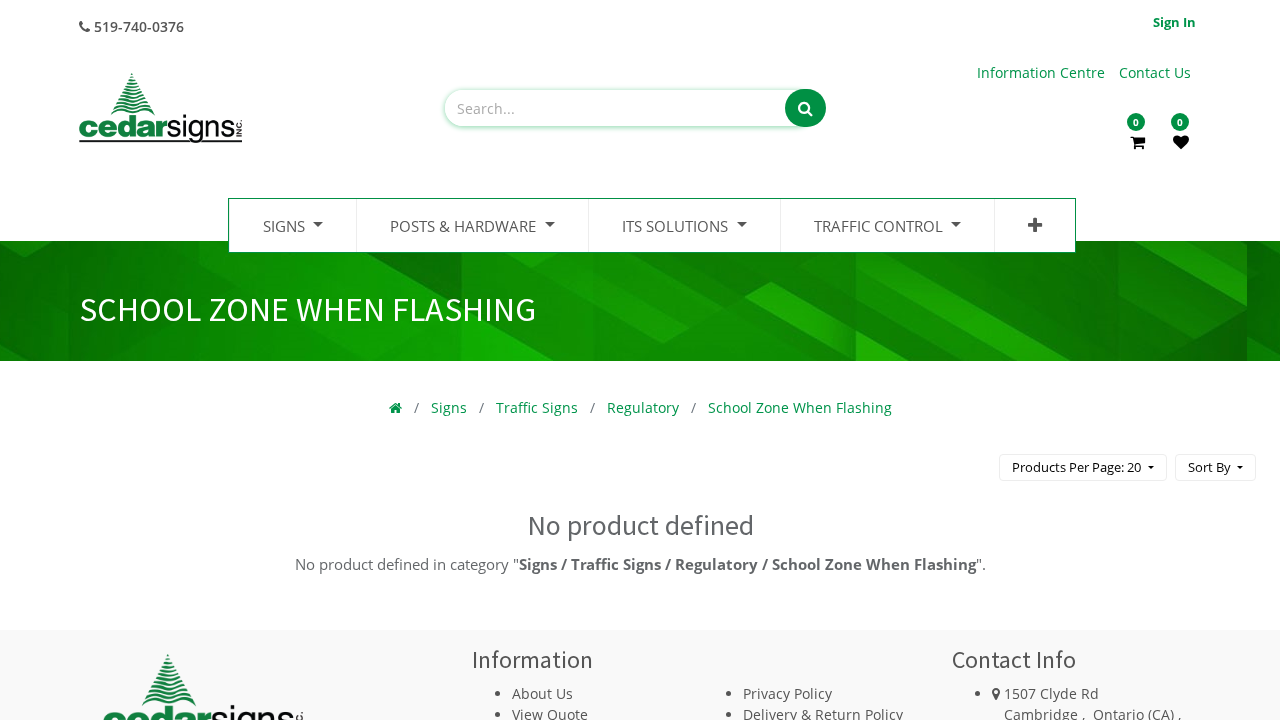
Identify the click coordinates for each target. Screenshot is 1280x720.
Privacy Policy (787, 693)
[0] (1137, 142)
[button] (1035, 225)
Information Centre (1043, 72)
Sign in (1174, 22)
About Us (542, 693)
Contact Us (1155, 72)
